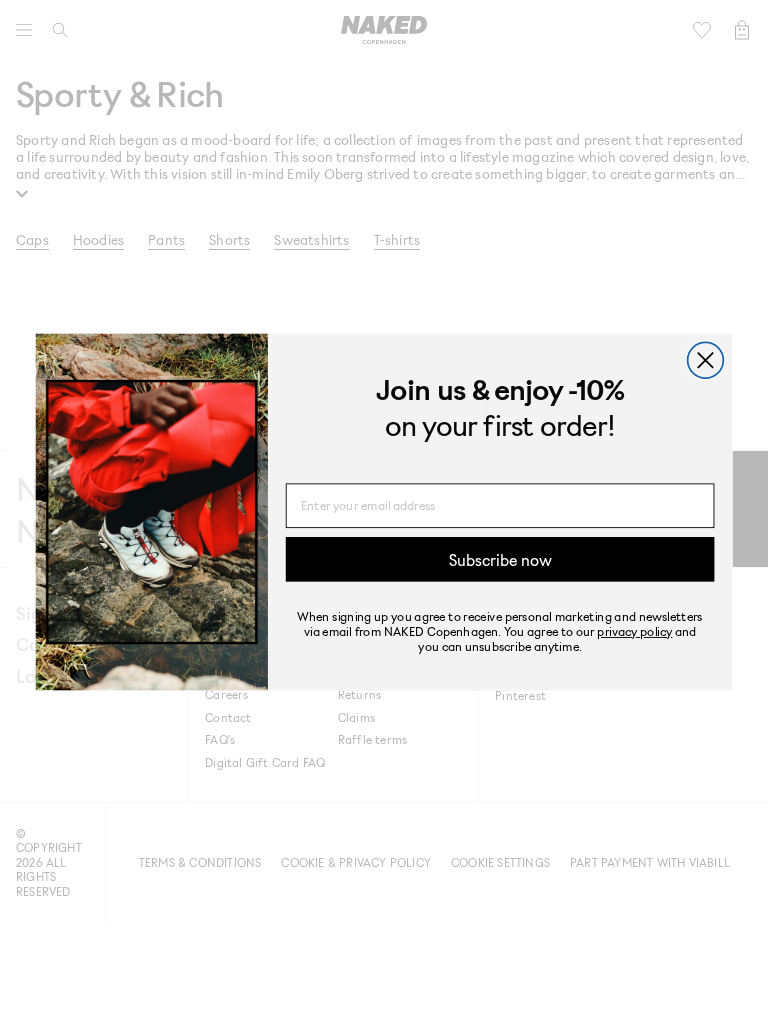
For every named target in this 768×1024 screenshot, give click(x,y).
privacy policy (634, 630)
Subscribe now (500, 559)
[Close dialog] (706, 360)
